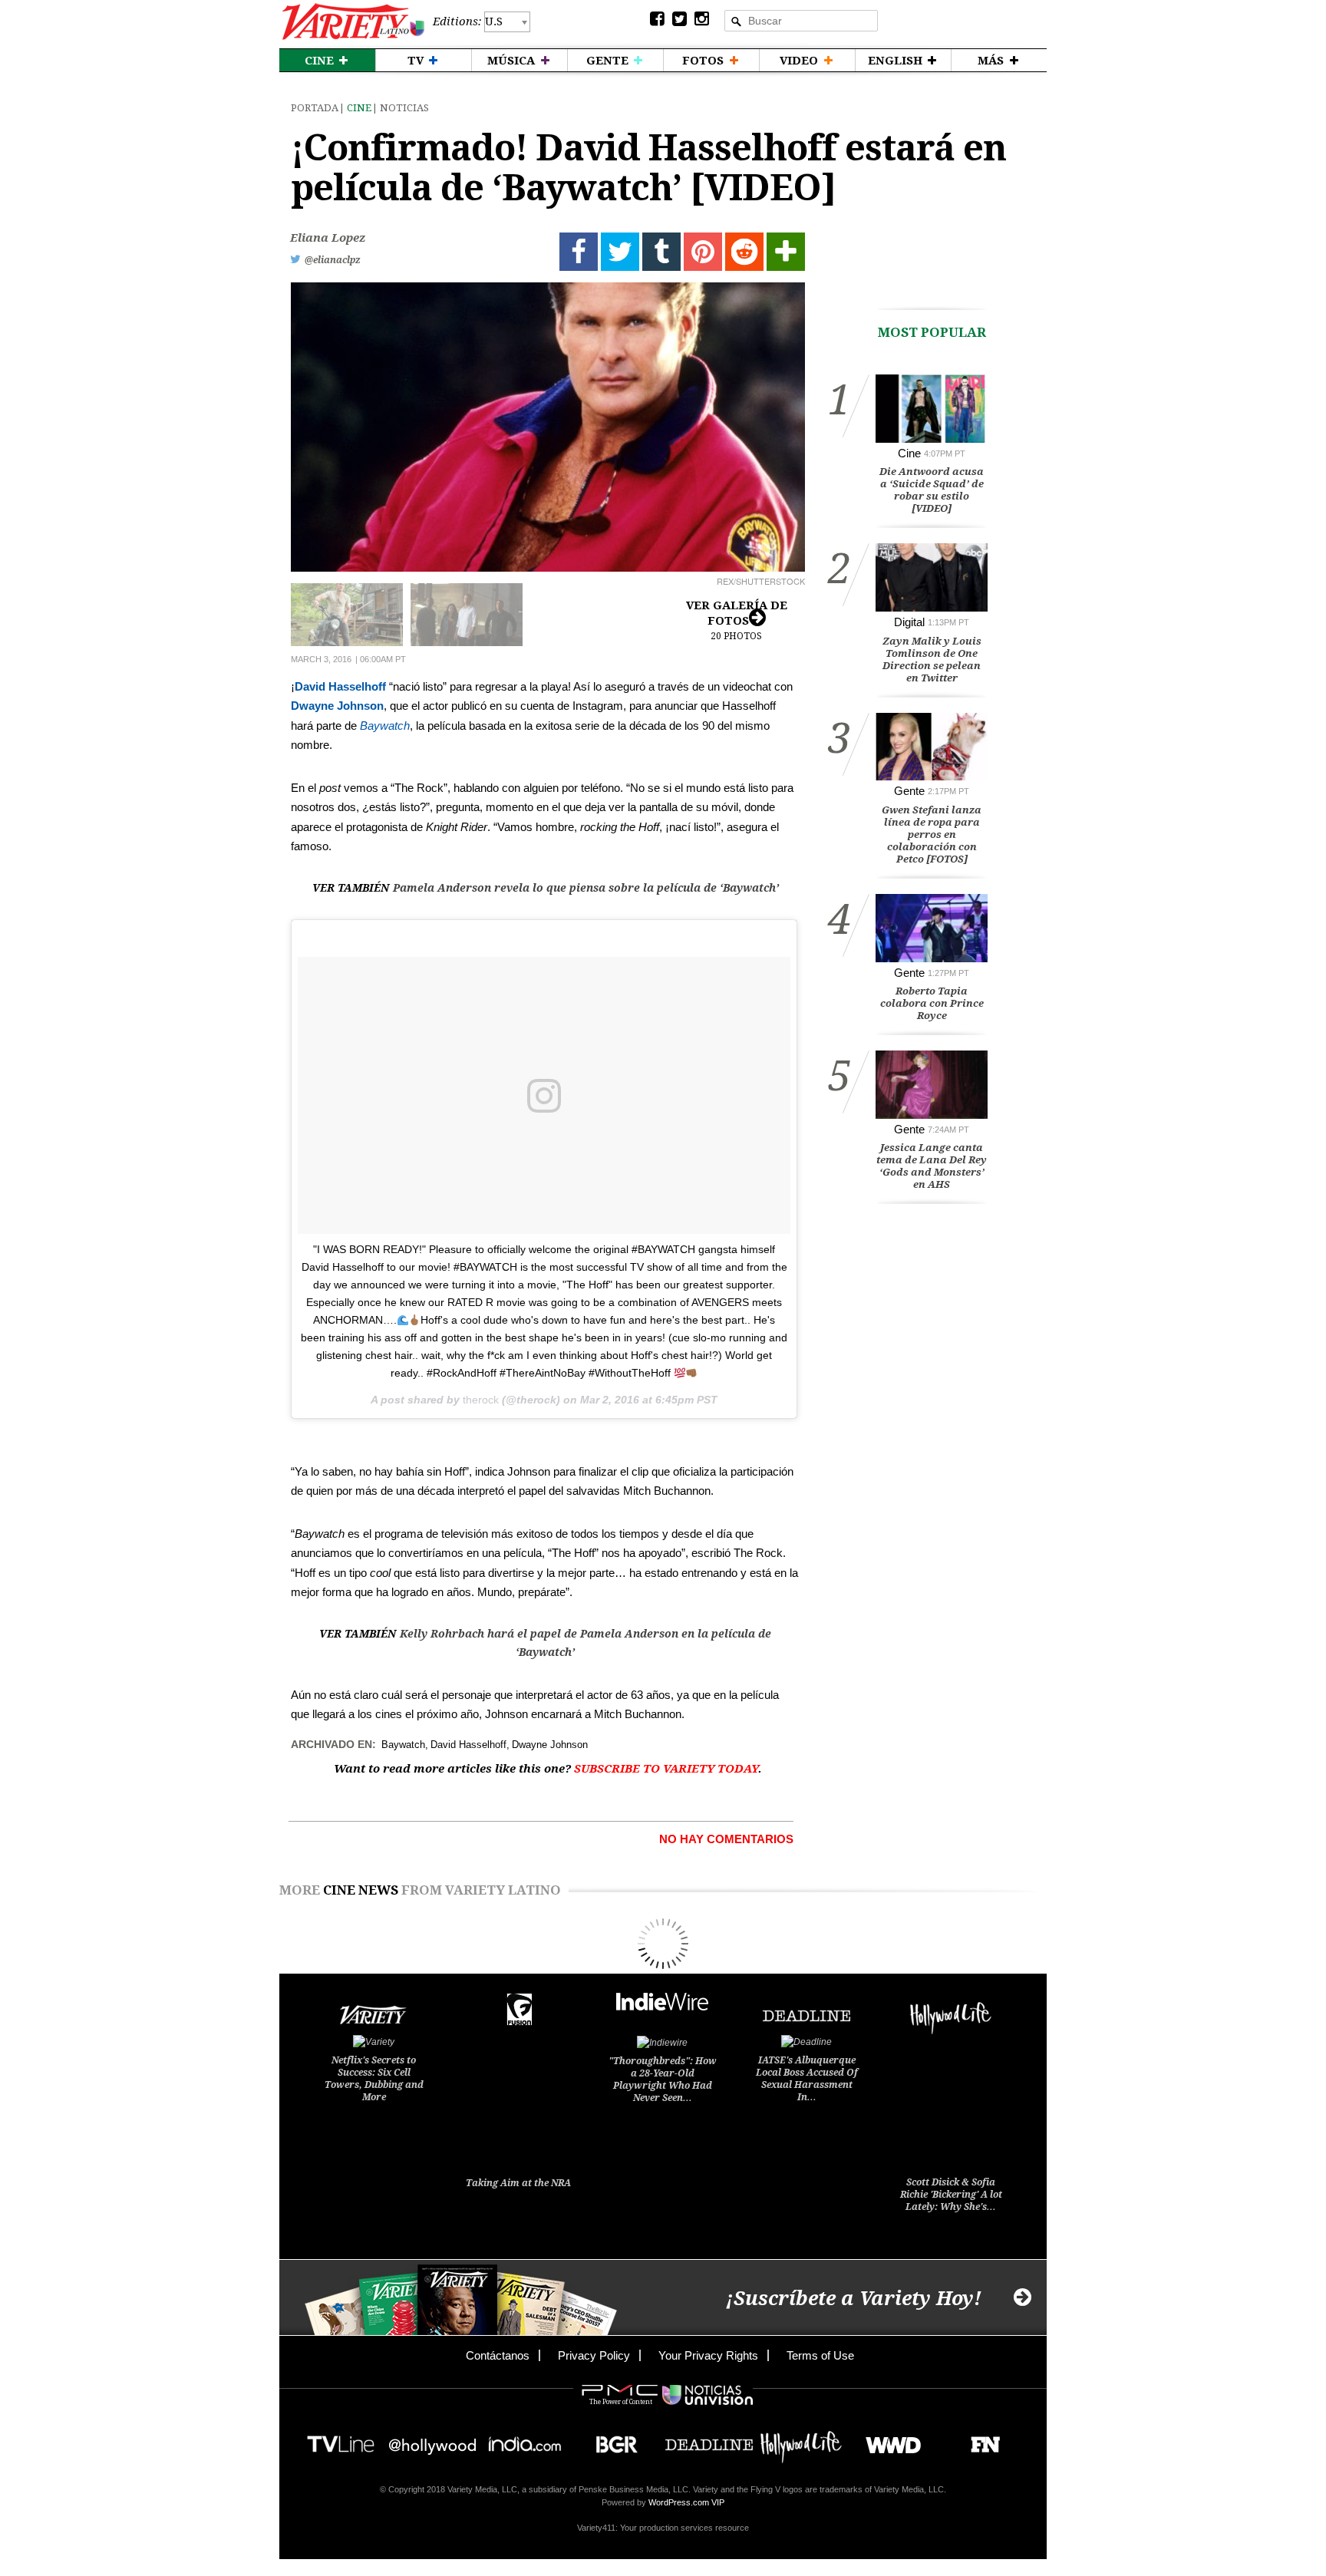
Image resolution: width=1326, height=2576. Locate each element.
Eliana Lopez (328, 238)
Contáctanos (498, 2355)
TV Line (341, 2440)
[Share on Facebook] (579, 252)
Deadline (709, 2440)
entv (433, 2440)
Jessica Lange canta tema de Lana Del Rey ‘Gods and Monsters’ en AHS (932, 1166)
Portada (315, 108)
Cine (359, 108)
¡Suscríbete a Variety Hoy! (854, 2299)
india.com (525, 2440)
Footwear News (980, 2440)
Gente (909, 791)
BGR (611, 2440)
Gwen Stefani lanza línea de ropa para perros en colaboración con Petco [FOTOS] (932, 834)
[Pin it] (703, 252)
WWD (887, 2440)
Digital (909, 622)
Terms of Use (820, 2355)
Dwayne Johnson (337, 706)
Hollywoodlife (801, 2440)
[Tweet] (620, 252)
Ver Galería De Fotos (737, 620)
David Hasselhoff (340, 686)
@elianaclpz (333, 260)
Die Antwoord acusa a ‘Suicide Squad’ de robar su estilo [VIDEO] (932, 490)
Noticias (404, 108)
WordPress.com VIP (686, 2502)
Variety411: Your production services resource (663, 2528)
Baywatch (385, 726)
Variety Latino (353, 22)
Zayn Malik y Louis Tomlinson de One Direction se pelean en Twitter (932, 660)
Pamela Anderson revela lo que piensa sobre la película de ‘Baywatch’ (586, 888)
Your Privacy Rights (708, 2355)
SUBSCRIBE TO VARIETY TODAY (666, 1769)
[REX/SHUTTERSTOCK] (548, 427)
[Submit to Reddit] (744, 252)
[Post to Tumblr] (661, 252)
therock (481, 1400)
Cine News (361, 1890)
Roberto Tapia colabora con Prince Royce (932, 1003)
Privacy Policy (594, 2355)
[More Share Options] (786, 252)
